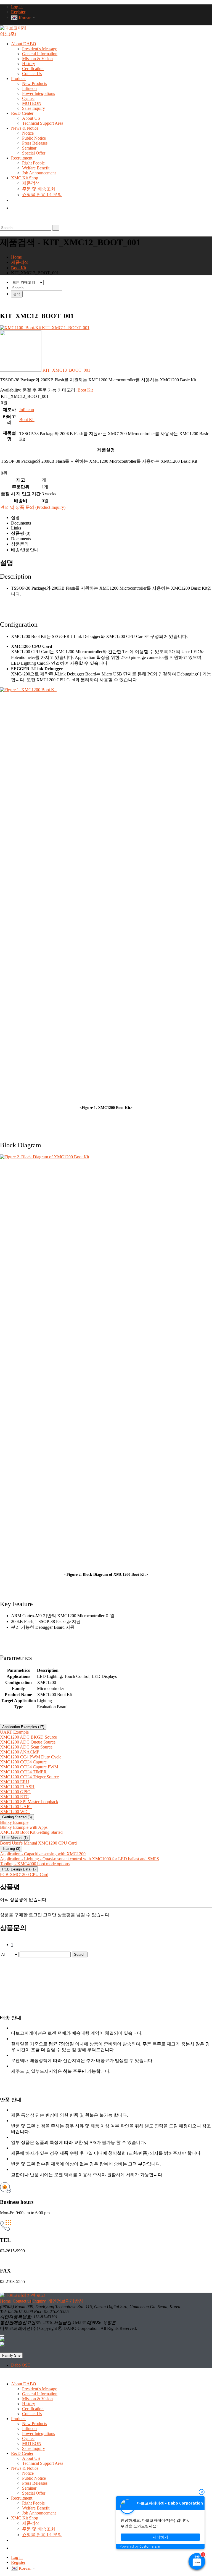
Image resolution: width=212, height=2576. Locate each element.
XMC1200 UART (16, 1807)
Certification (33, 69)
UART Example (14, 1732)
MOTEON (32, 103)
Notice (28, 133)
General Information (40, 54)
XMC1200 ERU (15, 1782)
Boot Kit (85, 390)
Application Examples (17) (23, 1727)
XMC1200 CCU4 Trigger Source (29, 1777)
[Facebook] (2, 2339)
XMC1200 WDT (15, 1812)
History (29, 64)
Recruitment (22, 158)
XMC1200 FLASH (17, 1787)
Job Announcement (39, 173)
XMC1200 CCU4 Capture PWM (29, 1767)
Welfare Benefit (36, 168)
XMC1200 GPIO (15, 1792)
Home (5, 2301)
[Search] (56, 228)
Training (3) (11, 1849)
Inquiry (39, 2301)
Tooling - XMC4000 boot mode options (35, 1864)
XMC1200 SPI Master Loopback (29, 1802)
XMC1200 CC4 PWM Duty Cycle (31, 1757)
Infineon (29, 88)
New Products (35, 83)
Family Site (11, 2355)
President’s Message (40, 49)
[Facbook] (13, 200)
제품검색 (31, 183)
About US (31, 118)
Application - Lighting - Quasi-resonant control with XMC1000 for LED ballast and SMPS (79, 1859)
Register (18, 12)
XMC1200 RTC (14, 1797)
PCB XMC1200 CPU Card (24, 1874)
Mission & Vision (37, 59)
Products (19, 78)
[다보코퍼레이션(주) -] (15, 34)
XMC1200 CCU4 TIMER (23, 1772)
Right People (33, 163)
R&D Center (22, 113)
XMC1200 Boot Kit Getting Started (31, 1832)
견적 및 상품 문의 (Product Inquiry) (33, 507)
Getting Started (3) (17, 1817)
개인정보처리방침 (65, 2301)
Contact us (22, 2301)
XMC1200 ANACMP (20, 1752)
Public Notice (34, 138)
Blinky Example (14, 1822)
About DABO (24, 44)
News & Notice (25, 128)
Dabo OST (21, 2365)
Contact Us (32, 74)
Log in (17, 7)
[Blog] (14, 208)
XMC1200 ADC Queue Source (28, 1742)
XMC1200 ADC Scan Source (26, 1747)
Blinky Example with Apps (24, 1827)
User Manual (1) (15, 1838)
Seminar (29, 148)
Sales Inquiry (34, 108)
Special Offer (34, 153)
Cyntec (28, 98)
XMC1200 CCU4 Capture (23, 1762)
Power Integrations (39, 93)
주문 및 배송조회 (39, 189)
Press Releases (35, 143)
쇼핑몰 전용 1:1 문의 (42, 195)
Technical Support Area (43, 123)
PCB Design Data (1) (19, 1869)
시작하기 (160, 2537)
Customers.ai (150, 2546)
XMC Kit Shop (25, 178)
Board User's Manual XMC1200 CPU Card (38, 1843)
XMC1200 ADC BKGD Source (28, 1737)
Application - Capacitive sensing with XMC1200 (43, 1854)
